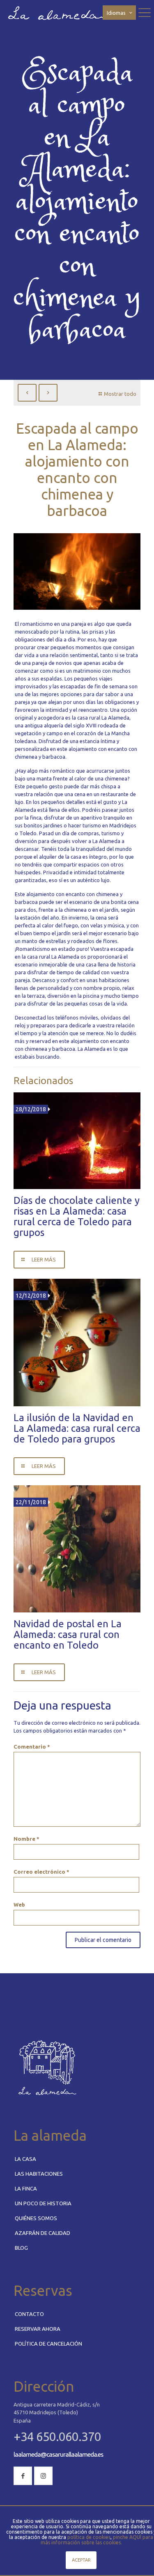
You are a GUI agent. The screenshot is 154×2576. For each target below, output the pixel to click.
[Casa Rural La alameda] (58, 12)
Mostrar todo (120, 394)
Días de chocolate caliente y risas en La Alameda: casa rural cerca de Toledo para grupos (77, 1216)
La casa (25, 2159)
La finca (26, 2188)
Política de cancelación (48, 2344)
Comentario (32, 1747)
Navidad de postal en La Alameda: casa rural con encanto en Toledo (68, 1634)
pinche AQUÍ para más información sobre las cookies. (97, 2540)
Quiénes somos (36, 2218)
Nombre (26, 1839)
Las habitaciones (39, 2174)
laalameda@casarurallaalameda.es (58, 2454)
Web (19, 1905)
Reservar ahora (38, 2329)
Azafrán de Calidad (43, 2233)
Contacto (29, 2314)
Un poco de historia (43, 2203)
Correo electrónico (41, 1872)
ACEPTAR (81, 2560)
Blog (21, 2248)
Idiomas (116, 13)
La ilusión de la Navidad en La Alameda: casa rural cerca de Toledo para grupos (77, 1428)
